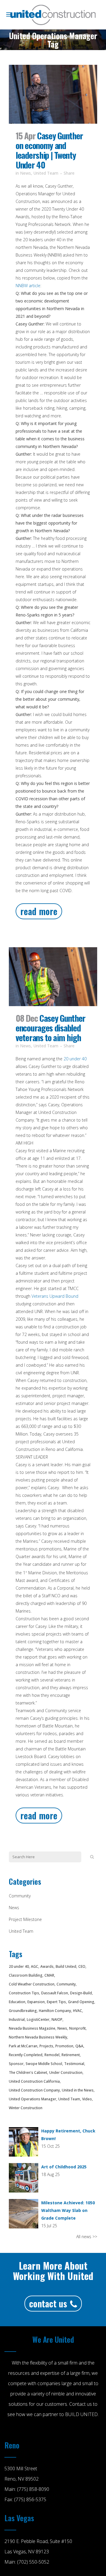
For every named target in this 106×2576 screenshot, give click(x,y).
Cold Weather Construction (32, 1984)
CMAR (49, 1975)
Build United (66, 1966)
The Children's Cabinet (28, 2072)
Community (20, 1896)
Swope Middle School (44, 2064)
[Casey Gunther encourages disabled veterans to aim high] (53, 977)
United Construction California (34, 2081)
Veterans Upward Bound (55, 1296)
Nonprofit (77, 2028)
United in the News (78, 2090)
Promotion (64, 2046)
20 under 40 (74, 1059)
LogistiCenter (38, 2019)
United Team (46, 173)
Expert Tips (56, 2002)
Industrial (17, 2019)
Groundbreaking (23, 2011)
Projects (46, 2046)
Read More (39, 911)
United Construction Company (34, 2090)
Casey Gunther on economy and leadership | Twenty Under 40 (49, 150)
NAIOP (57, 2019)
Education (17, 2002)
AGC (35, 1966)
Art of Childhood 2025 (64, 2167)
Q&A (79, 2046)
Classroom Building (26, 1975)
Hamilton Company (55, 2011)
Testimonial (74, 2064)
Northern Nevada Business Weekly (38, 2037)
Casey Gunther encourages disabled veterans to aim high (50, 1027)
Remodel (52, 2055)
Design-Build (81, 1993)
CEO (82, 1966)
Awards (47, 1966)
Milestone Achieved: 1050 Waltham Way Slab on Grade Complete (68, 2210)
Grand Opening (81, 2002)
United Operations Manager (33, 2099)
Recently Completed (26, 2055)
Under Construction (66, 2072)
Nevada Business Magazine (32, 2028)
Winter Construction (26, 2108)
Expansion (36, 2002)
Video (87, 2099)
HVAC (78, 2011)
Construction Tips (24, 1993)
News (25, 173)
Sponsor (16, 2064)
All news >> (87, 2237)
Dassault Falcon (55, 1993)
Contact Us (48, 2303)
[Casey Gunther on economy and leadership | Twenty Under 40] (53, 94)
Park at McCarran (23, 2046)
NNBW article (28, 286)
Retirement (71, 2055)
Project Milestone (25, 1919)
